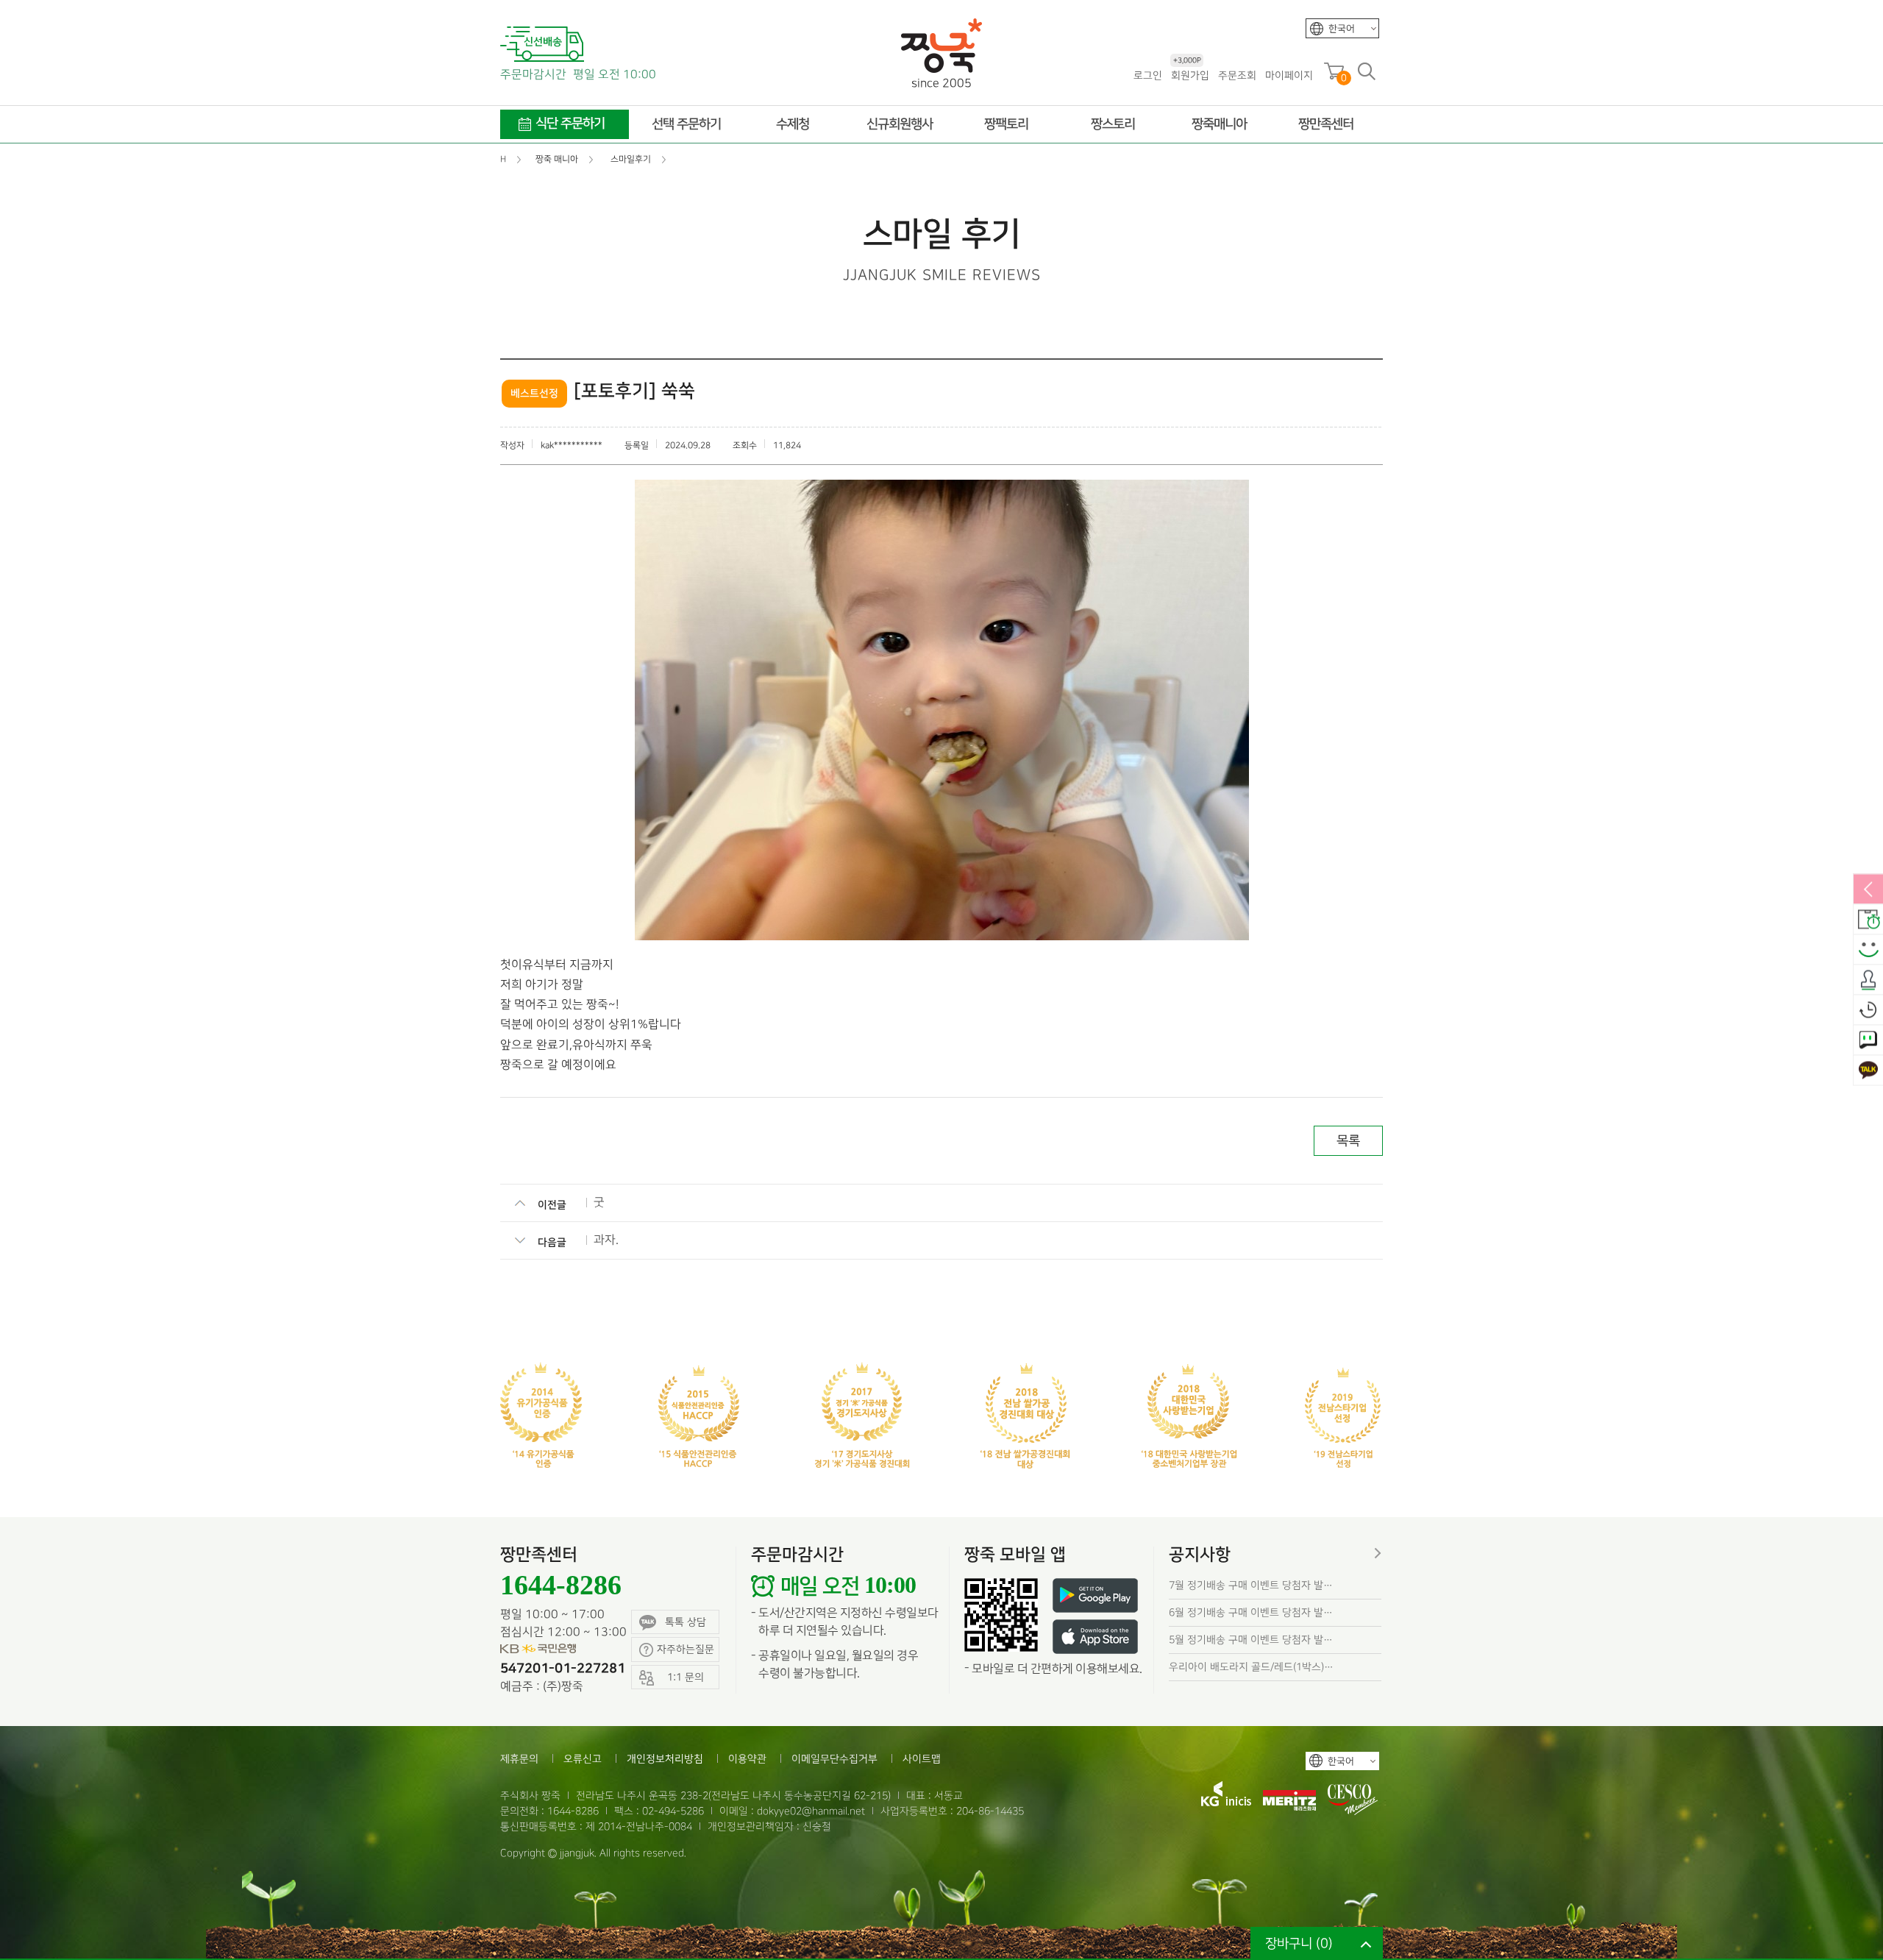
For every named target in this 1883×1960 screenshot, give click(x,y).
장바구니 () (1299, 1943)
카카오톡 (1868, 1071)
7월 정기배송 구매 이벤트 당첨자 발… (1251, 1585)
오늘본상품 (1868, 1011)
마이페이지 (1289, 75)
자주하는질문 (686, 1649)
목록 (1348, 1141)
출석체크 (1868, 981)
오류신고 (583, 1759)
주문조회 (1237, 75)
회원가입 (1190, 75)
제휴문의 (519, 1759)
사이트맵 (922, 1759)
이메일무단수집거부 (834, 1759)
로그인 (1148, 75)
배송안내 (1868, 920)
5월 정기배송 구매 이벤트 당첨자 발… (1251, 1640)
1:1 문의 (1868, 1041)
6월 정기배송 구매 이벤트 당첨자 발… (1251, 1612)
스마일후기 (1868, 951)
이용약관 (747, 1759)
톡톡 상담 (686, 1622)
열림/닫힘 (1868, 890)
